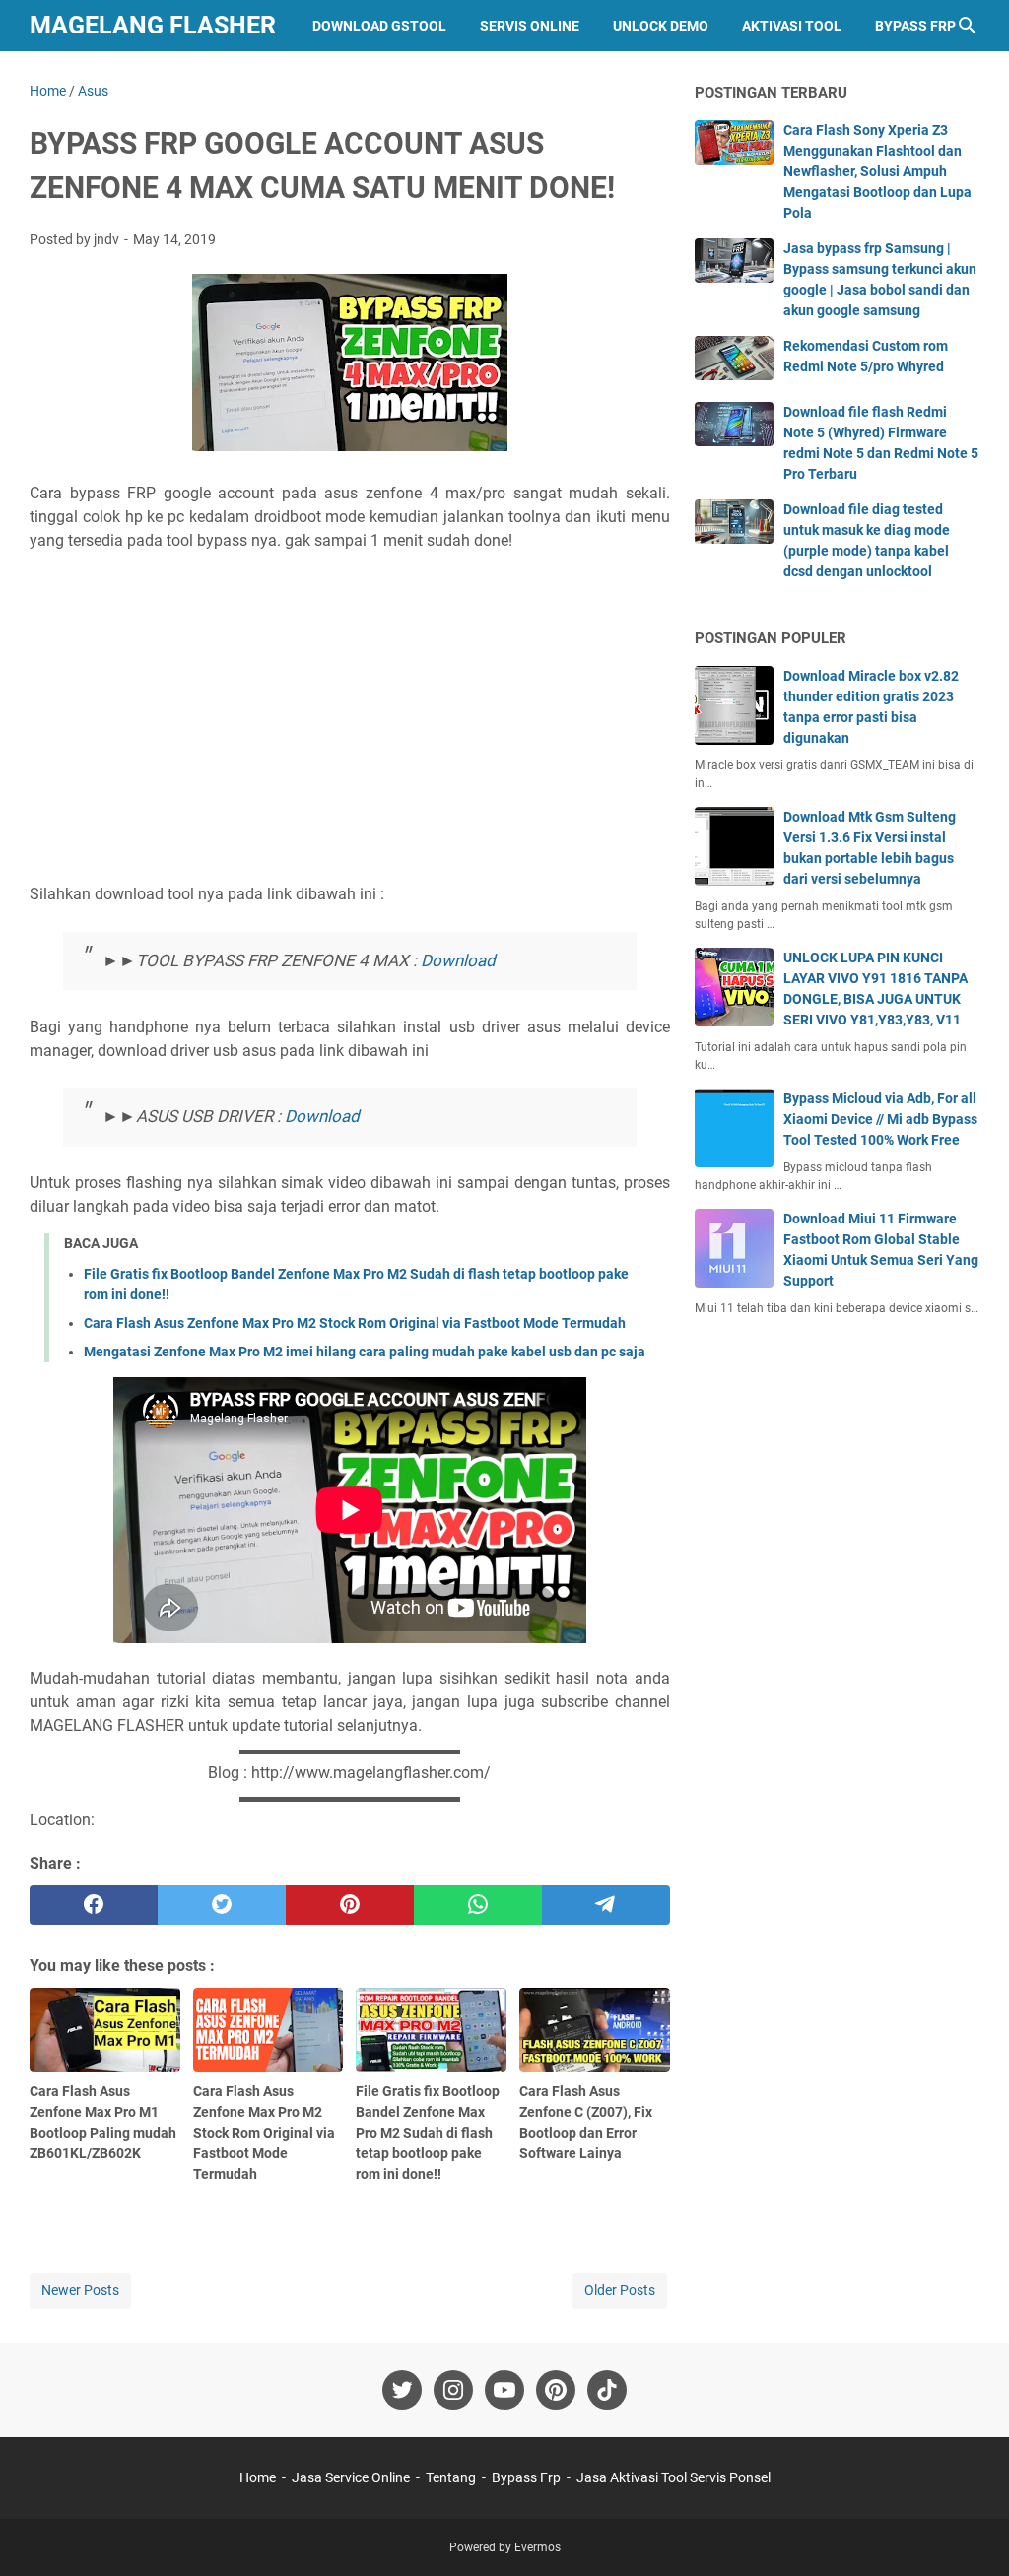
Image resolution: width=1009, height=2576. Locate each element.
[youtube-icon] (504, 2390)
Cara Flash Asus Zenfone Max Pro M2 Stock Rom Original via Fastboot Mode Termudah (355, 1323)
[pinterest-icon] (556, 2390)
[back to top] (970, 2532)
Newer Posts (80, 2290)
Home (258, 2477)
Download (458, 960)
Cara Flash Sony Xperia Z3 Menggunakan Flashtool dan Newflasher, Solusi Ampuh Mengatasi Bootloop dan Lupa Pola (877, 171)
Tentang (451, 2477)
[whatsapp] (478, 1905)
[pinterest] (350, 1905)
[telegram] (606, 1905)
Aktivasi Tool (792, 26)
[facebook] (94, 1905)
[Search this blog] (968, 26)
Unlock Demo (661, 26)
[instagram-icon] (453, 2390)
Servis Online (530, 26)
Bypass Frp (915, 26)
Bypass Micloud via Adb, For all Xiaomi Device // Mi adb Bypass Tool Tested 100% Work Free (880, 1119)
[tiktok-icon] (607, 2390)
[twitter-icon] (402, 2390)
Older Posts (620, 2290)
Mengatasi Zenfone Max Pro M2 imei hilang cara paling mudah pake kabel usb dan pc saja (365, 1352)
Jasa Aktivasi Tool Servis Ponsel (673, 2477)
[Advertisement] (350, 738)
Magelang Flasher (153, 25)
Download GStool (379, 26)
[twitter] (222, 1905)
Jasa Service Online (351, 2477)
